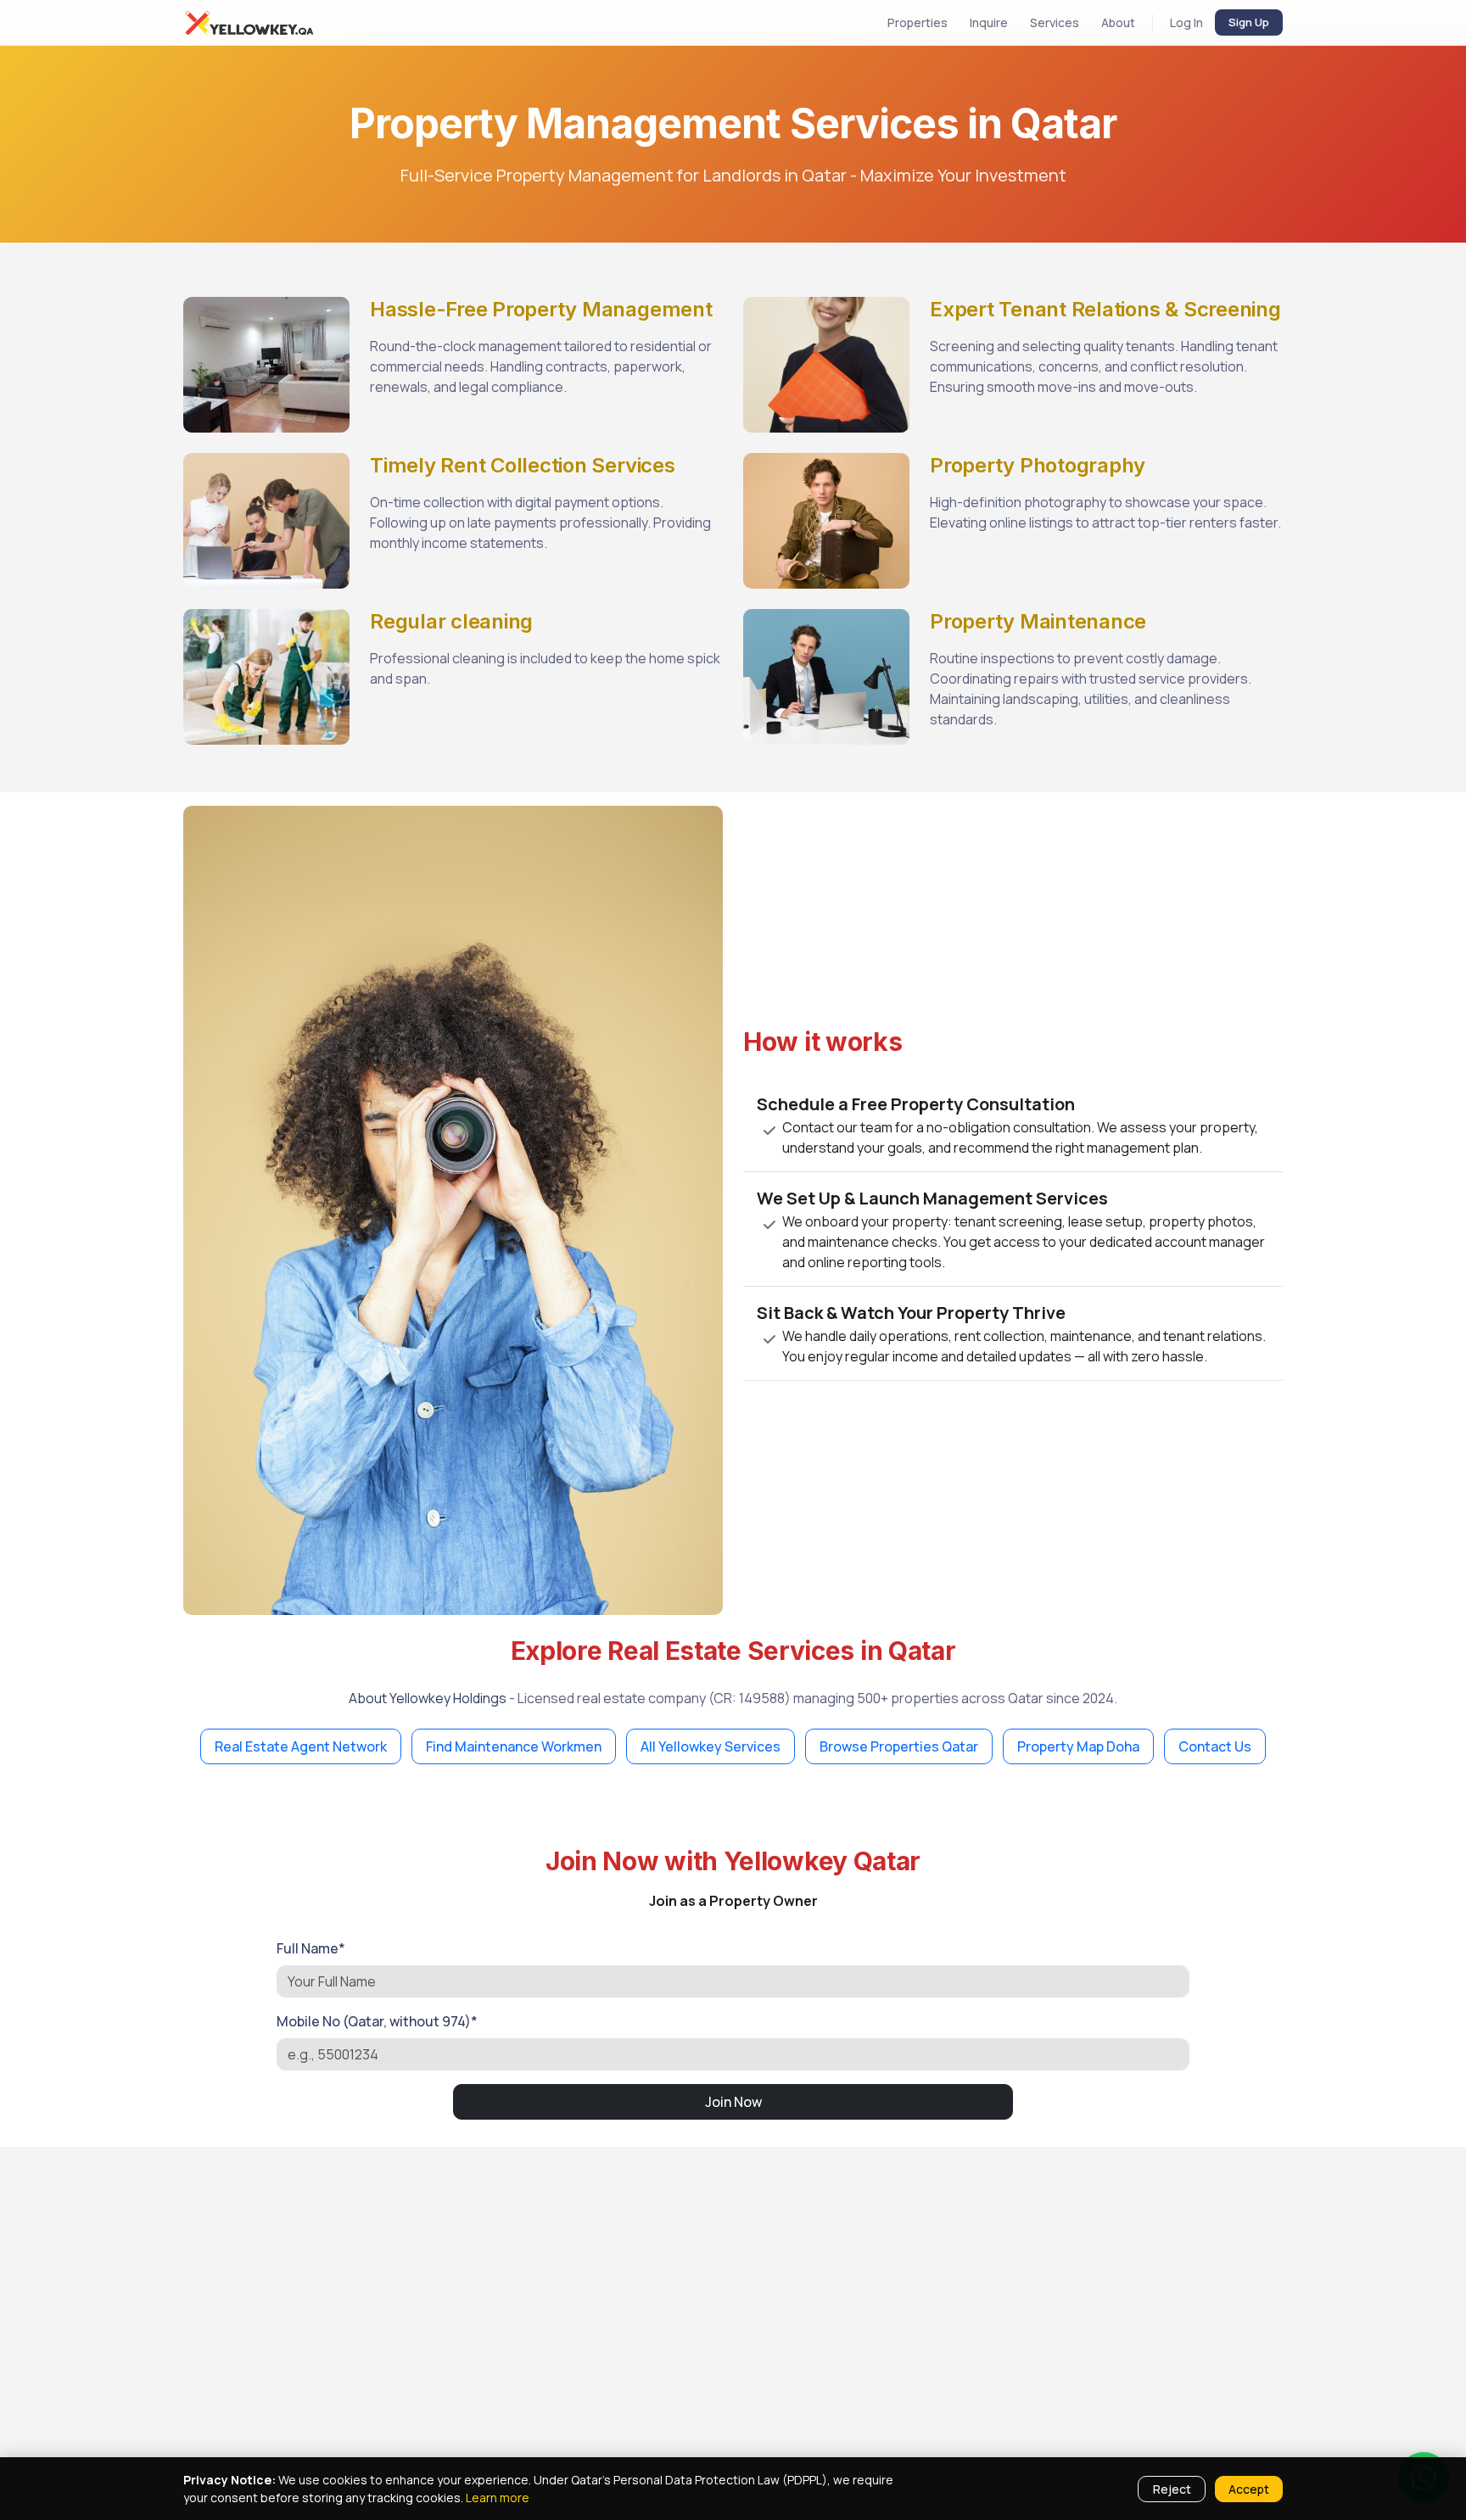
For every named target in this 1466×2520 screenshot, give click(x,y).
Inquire (989, 22)
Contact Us (1215, 1746)
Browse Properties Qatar (899, 1746)
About (1118, 22)
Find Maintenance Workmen (514, 1746)
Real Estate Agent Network (301, 1746)
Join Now (733, 2102)
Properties (918, 22)
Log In (1186, 22)
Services (1055, 22)
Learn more (498, 2498)
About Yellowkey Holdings (428, 1698)
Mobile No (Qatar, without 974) (377, 2021)
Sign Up (1249, 22)
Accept (1249, 2489)
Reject (1172, 2489)
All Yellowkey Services (711, 1746)
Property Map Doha (1078, 1746)
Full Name (311, 1948)
